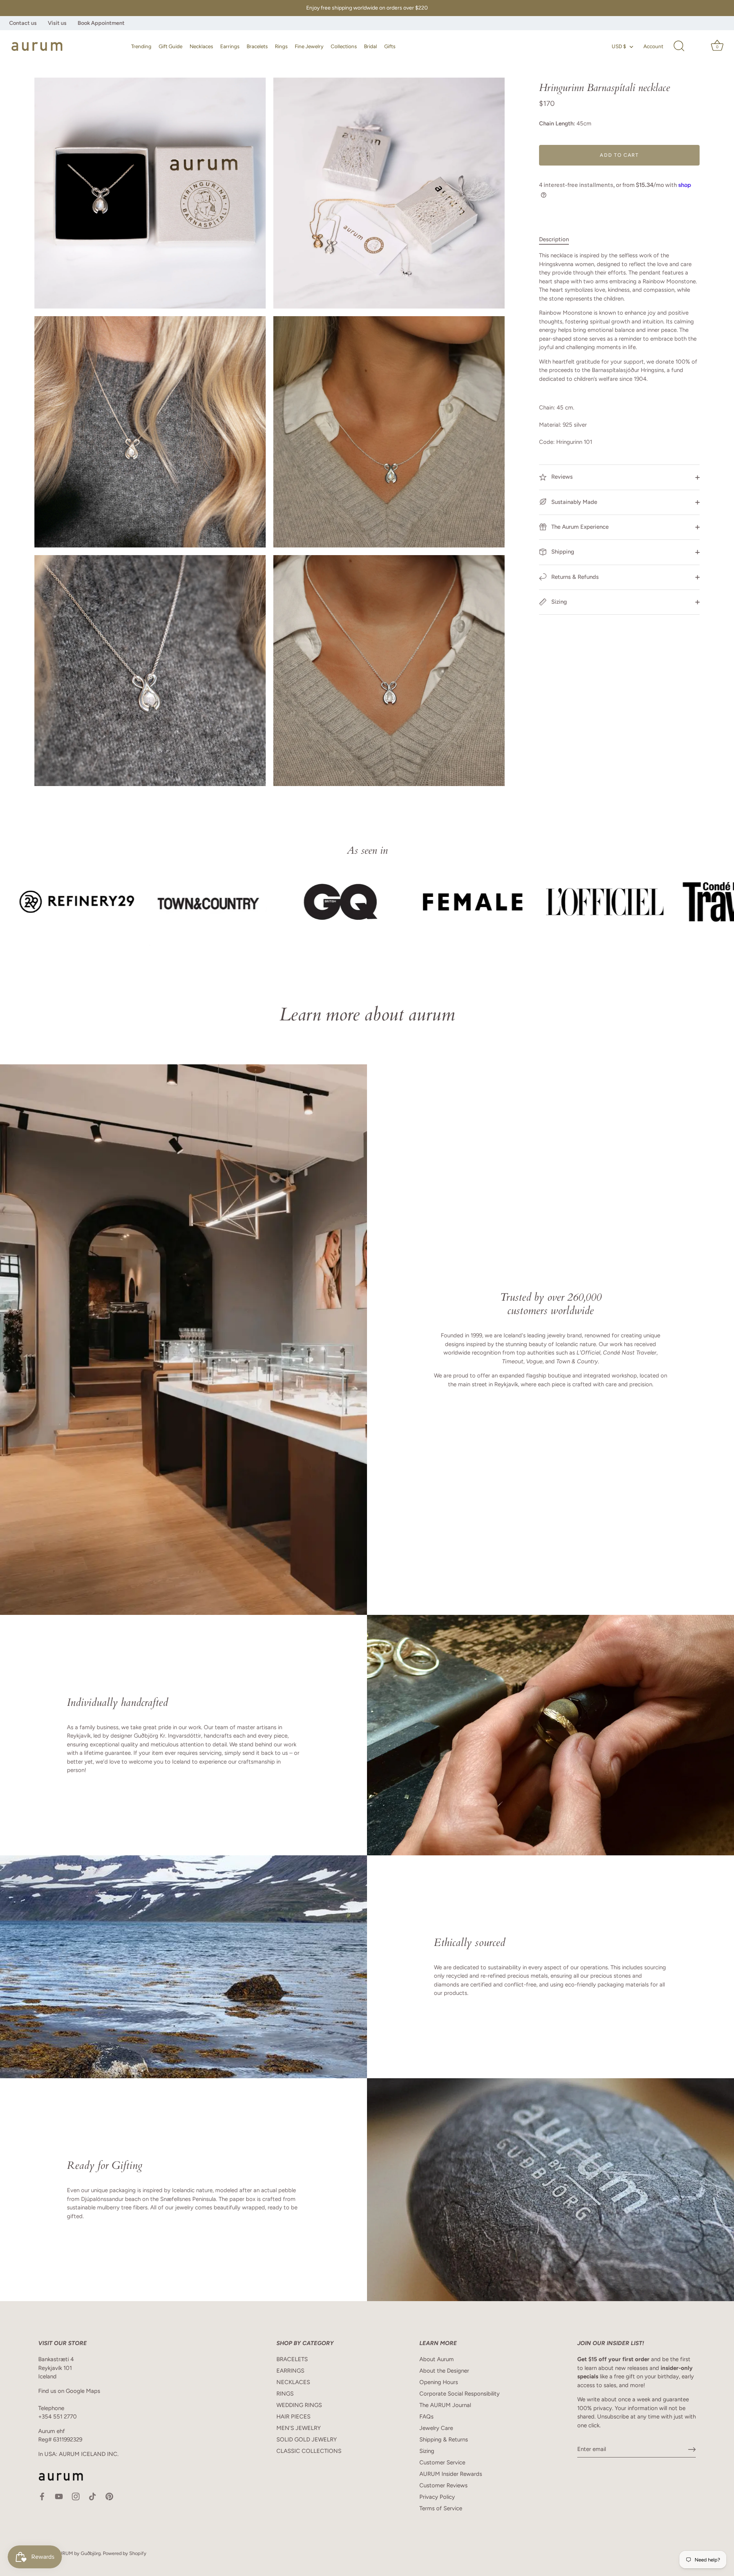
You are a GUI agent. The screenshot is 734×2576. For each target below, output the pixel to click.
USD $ (619, 46)
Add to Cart (619, 155)
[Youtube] (59, 2496)
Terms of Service (441, 2508)
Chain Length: (557, 123)
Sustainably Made (573, 502)
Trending (141, 46)
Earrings (230, 46)
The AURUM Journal (445, 2405)
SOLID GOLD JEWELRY (307, 2440)
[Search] (679, 46)
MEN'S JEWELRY (299, 2428)
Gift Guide (171, 46)
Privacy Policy (437, 2497)
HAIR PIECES (293, 2417)
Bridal (370, 46)
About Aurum (437, 2359)
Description (554, 239)
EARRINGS (290, 2371)
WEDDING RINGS (299, 2405)
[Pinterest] (109, 2496)
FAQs (426, 2417)
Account (653, 46)
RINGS (285, 2394)
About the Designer (444, 2371)
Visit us (57, 23)
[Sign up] (692, 2449)
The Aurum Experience (579, 527)
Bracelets (257, 46)
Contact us (23, 23)
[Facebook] (42, 2496)
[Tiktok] (93, 2496)
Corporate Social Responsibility (460, 2394)
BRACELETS (292, 2359)
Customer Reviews (443, 2485)
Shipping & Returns (444, 2440)
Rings (281, 46)
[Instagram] (76, 2496)
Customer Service (442, 2462)
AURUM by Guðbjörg (78, 2553)
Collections (344, 46)
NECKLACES (293, 2382)
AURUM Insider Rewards (451, 2474)
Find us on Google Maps (69, 2391)
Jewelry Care (436, 2428)
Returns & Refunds (574, 577)
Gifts (390, 46)
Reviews (561, 477)
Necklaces (201, 46)
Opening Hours (439, 2382)
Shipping (562, 552)
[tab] (558, 240)
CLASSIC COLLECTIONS (309, 2451)
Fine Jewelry (309, 46)
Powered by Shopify (125, 2553)
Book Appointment (101, 23)
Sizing (558, 602)
